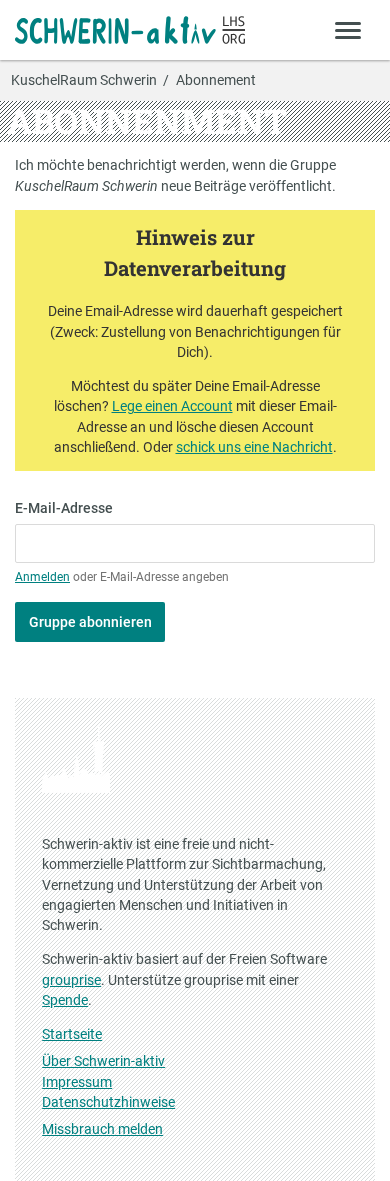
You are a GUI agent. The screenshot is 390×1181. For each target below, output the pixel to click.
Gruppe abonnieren (90, 622)
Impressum (77, 1082)
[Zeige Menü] (348, 29)
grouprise (71, 980)
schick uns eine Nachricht (254, 447)
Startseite (72, 1034)
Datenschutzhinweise (108, 1102)
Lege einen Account (172, 406)
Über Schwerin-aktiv (103, 1061)
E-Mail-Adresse (64, 508)
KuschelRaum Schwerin (84, 81)
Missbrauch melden (102, 1129)
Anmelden (42, 577)
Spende (65, 1000)
